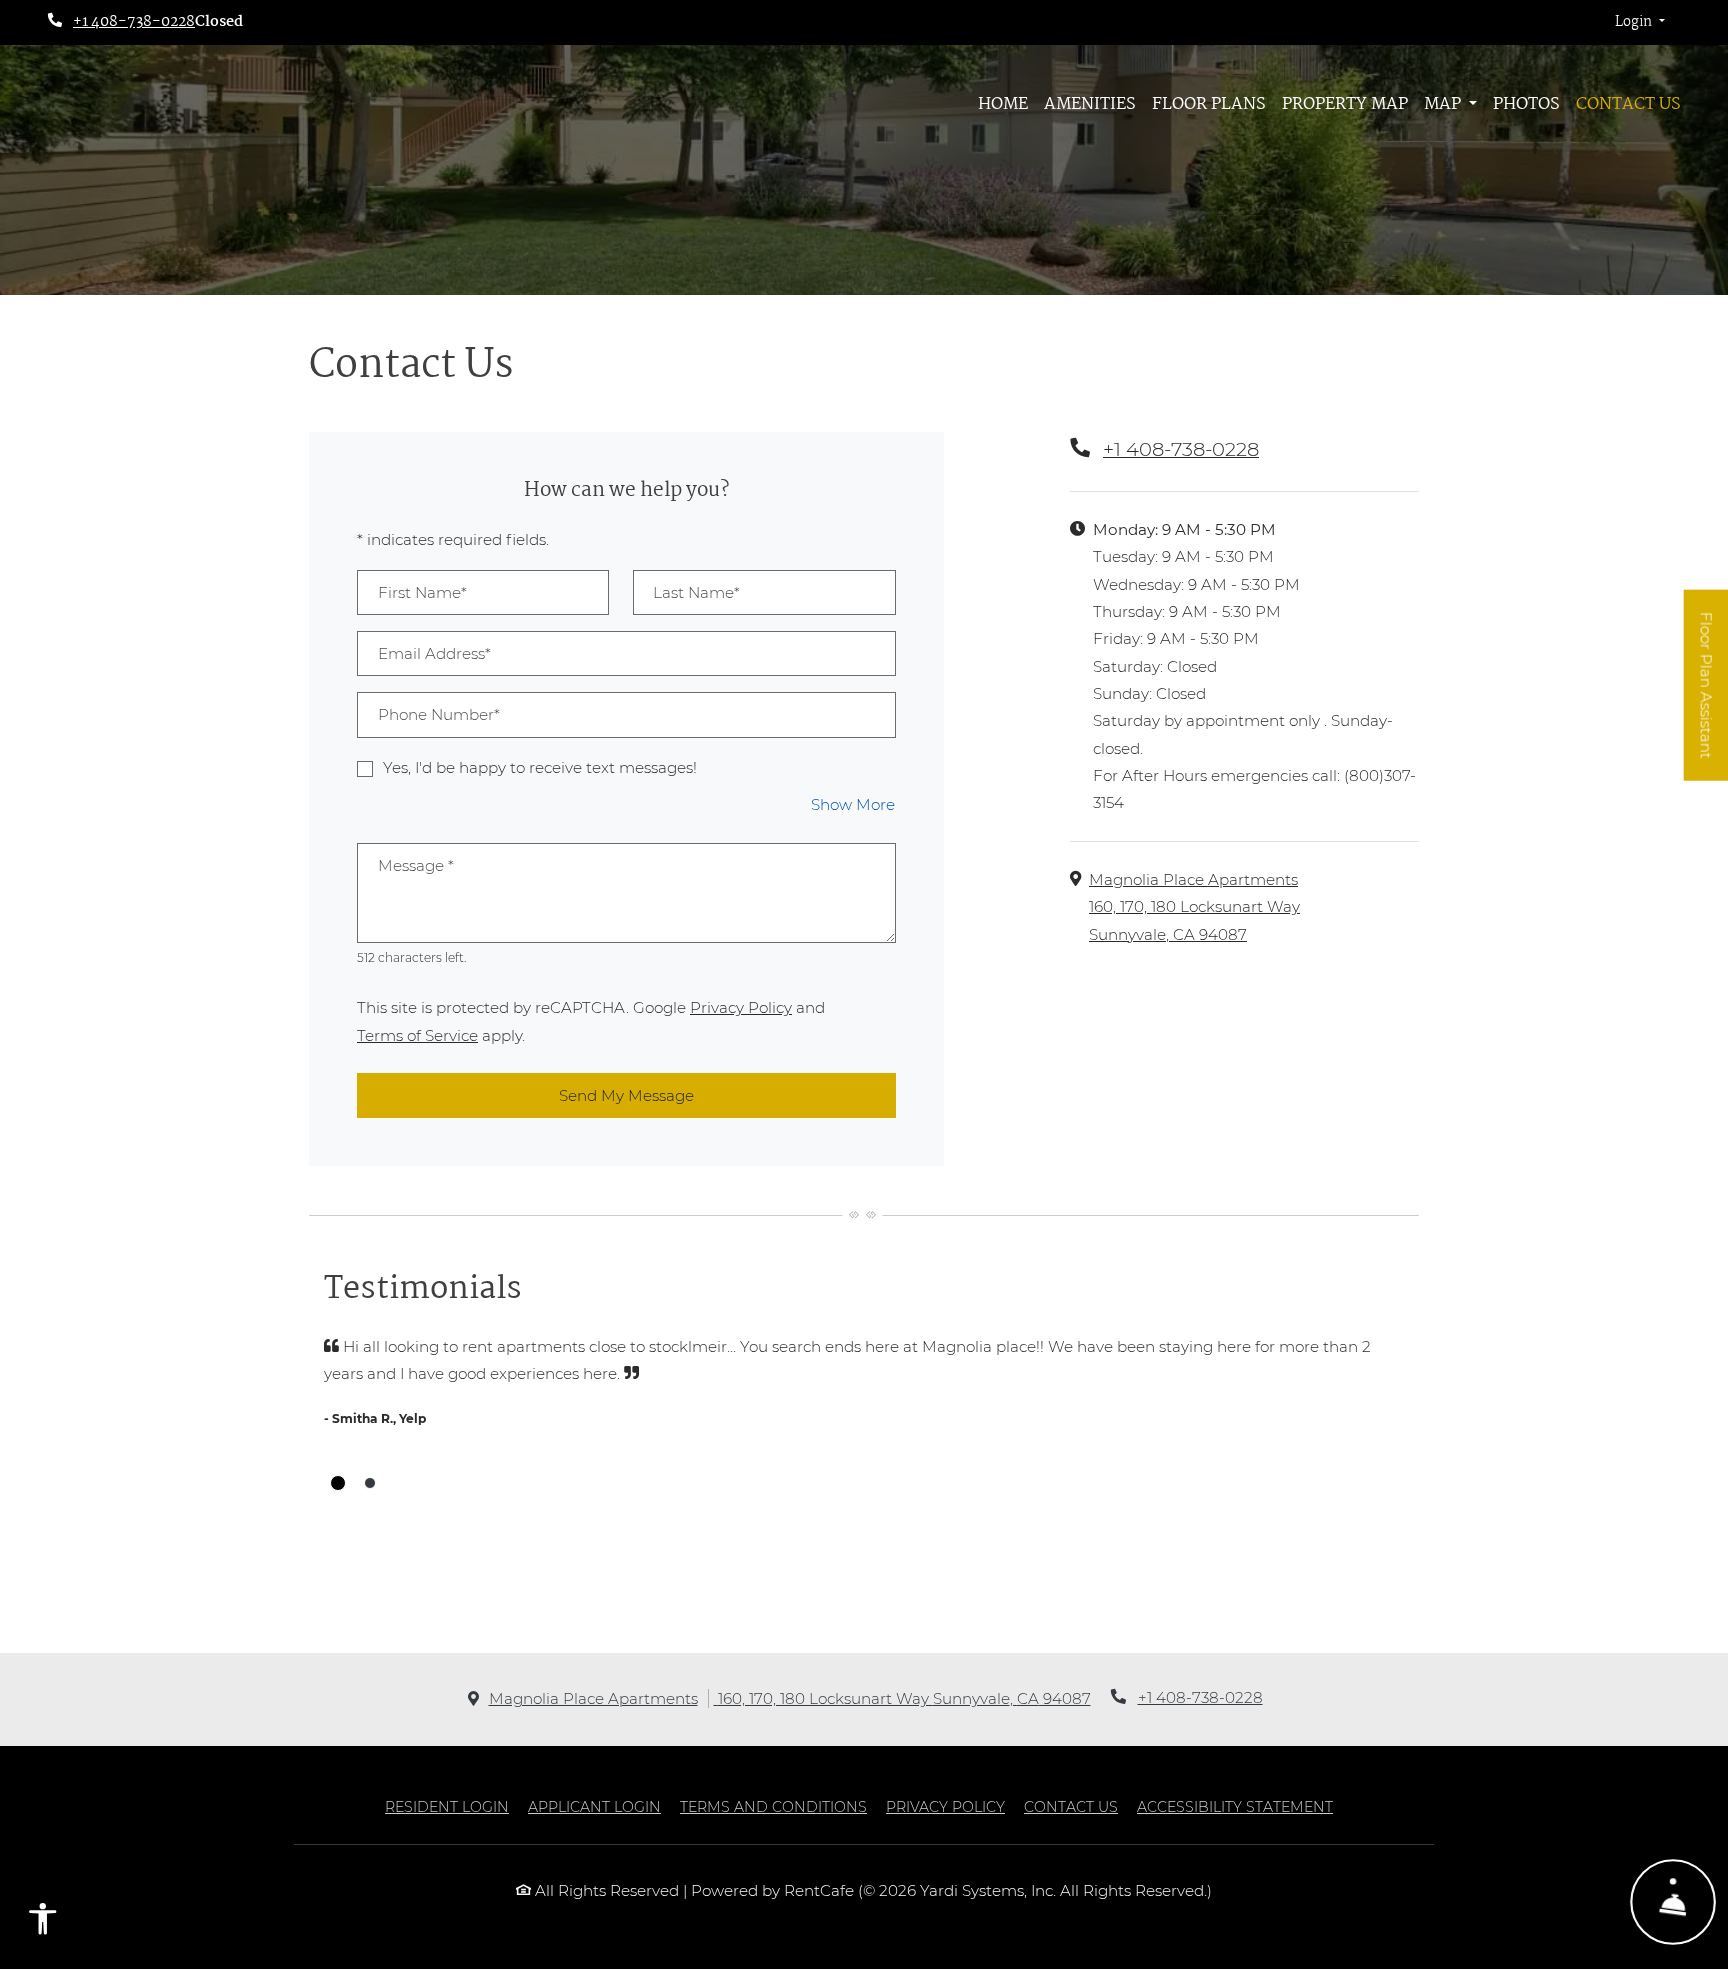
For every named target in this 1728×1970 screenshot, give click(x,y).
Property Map (1345, 104)
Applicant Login (594, 1806)
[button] (1640, 23)
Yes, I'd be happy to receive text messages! (540, 767)
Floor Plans (1209, 104)
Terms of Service (417, 1035)
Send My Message (626, 1095)
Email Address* (434, 653)
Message (416, 865)
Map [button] (1444, 104)
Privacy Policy (741, 1007)
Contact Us (1628, 104)
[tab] (338, 1483)
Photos (1526, 104)
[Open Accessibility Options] (43, 1923)
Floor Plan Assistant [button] (1707, 695)
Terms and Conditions (773, 1806)
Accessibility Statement (1235, 1806)
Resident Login (447, 1806)
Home (1003, 104)
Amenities (1090, 104)
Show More (853, 804)
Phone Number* (439, 714)
